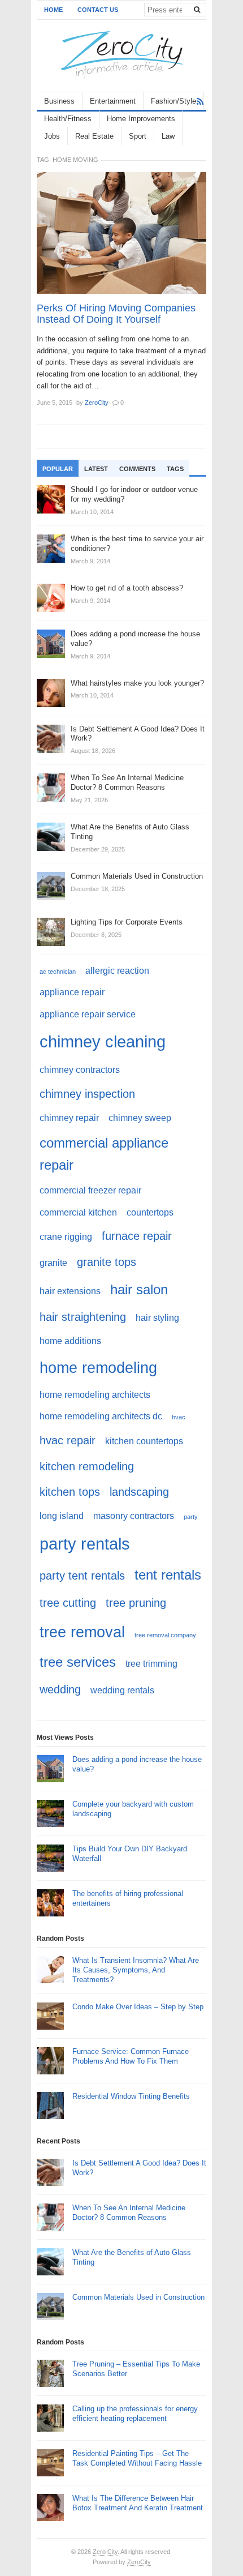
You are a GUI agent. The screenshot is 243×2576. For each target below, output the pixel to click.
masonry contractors (134, 1516)
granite (53, 1263)
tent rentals (168, 1575)
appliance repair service (88, 1014)
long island (62, 1516)
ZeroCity (139, 2562)
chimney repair (69, 1118)
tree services (78, 1662)
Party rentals (85, 1544)
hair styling (157, 1318)
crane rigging (66, 1237)
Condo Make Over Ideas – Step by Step (138, 2007)
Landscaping (139, 1492)
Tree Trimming (151, 1664)
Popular (58, 469)
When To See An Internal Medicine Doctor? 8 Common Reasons (129, 2213)
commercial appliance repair (104, 1154)
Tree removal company (165, 1635)
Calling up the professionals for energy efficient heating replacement (135, 2414)
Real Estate (94, 136)
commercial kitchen (78, 1212)
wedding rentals (122, 1690)
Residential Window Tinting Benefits (131, 2096)
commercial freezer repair (90, 1190)
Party (191, 1517)
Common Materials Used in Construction (138, 2297)
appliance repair (72, 992)
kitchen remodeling (87, 1466)
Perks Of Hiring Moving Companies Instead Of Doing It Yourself (116, 314)
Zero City (105, 2552)
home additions (70, 1341)
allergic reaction (117, 971)
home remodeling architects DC (101, 1416)
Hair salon (139, 1289)
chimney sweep (140, 1118)
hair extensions (70, 1291)
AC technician (58, 972)
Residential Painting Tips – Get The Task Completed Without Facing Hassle (137, 2458)
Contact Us (98, 10)
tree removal (82, 1632)
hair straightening (83, 1317)
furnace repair (137, 1236)
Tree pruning (136, 1602)
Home (53, 10)
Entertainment (113, 101)
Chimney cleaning (103, 1041)
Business (59, 101)
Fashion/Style (173, 101)
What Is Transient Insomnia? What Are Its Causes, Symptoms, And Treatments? (136, 1970)
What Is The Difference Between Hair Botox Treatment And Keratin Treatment (138, 2503)
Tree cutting (68, 1602)
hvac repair (68, 1440)
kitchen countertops (144, 1441)
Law (168, 136)
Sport (138, 136)
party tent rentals (82, 1575)
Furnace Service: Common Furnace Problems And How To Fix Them (131, 2056)
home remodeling (98, 1368)
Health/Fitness (68, 119)
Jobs (52, 136)
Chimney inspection (87, 1094)
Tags (175, 469)
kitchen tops (70, 1492)
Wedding (60, 1689)
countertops (150, 1212)
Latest (96, 469)
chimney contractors (80, 1070)
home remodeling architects (95, 1395)
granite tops (107, 1262)
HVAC (179, 1417)
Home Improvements (141, 119)
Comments (137, 469)
